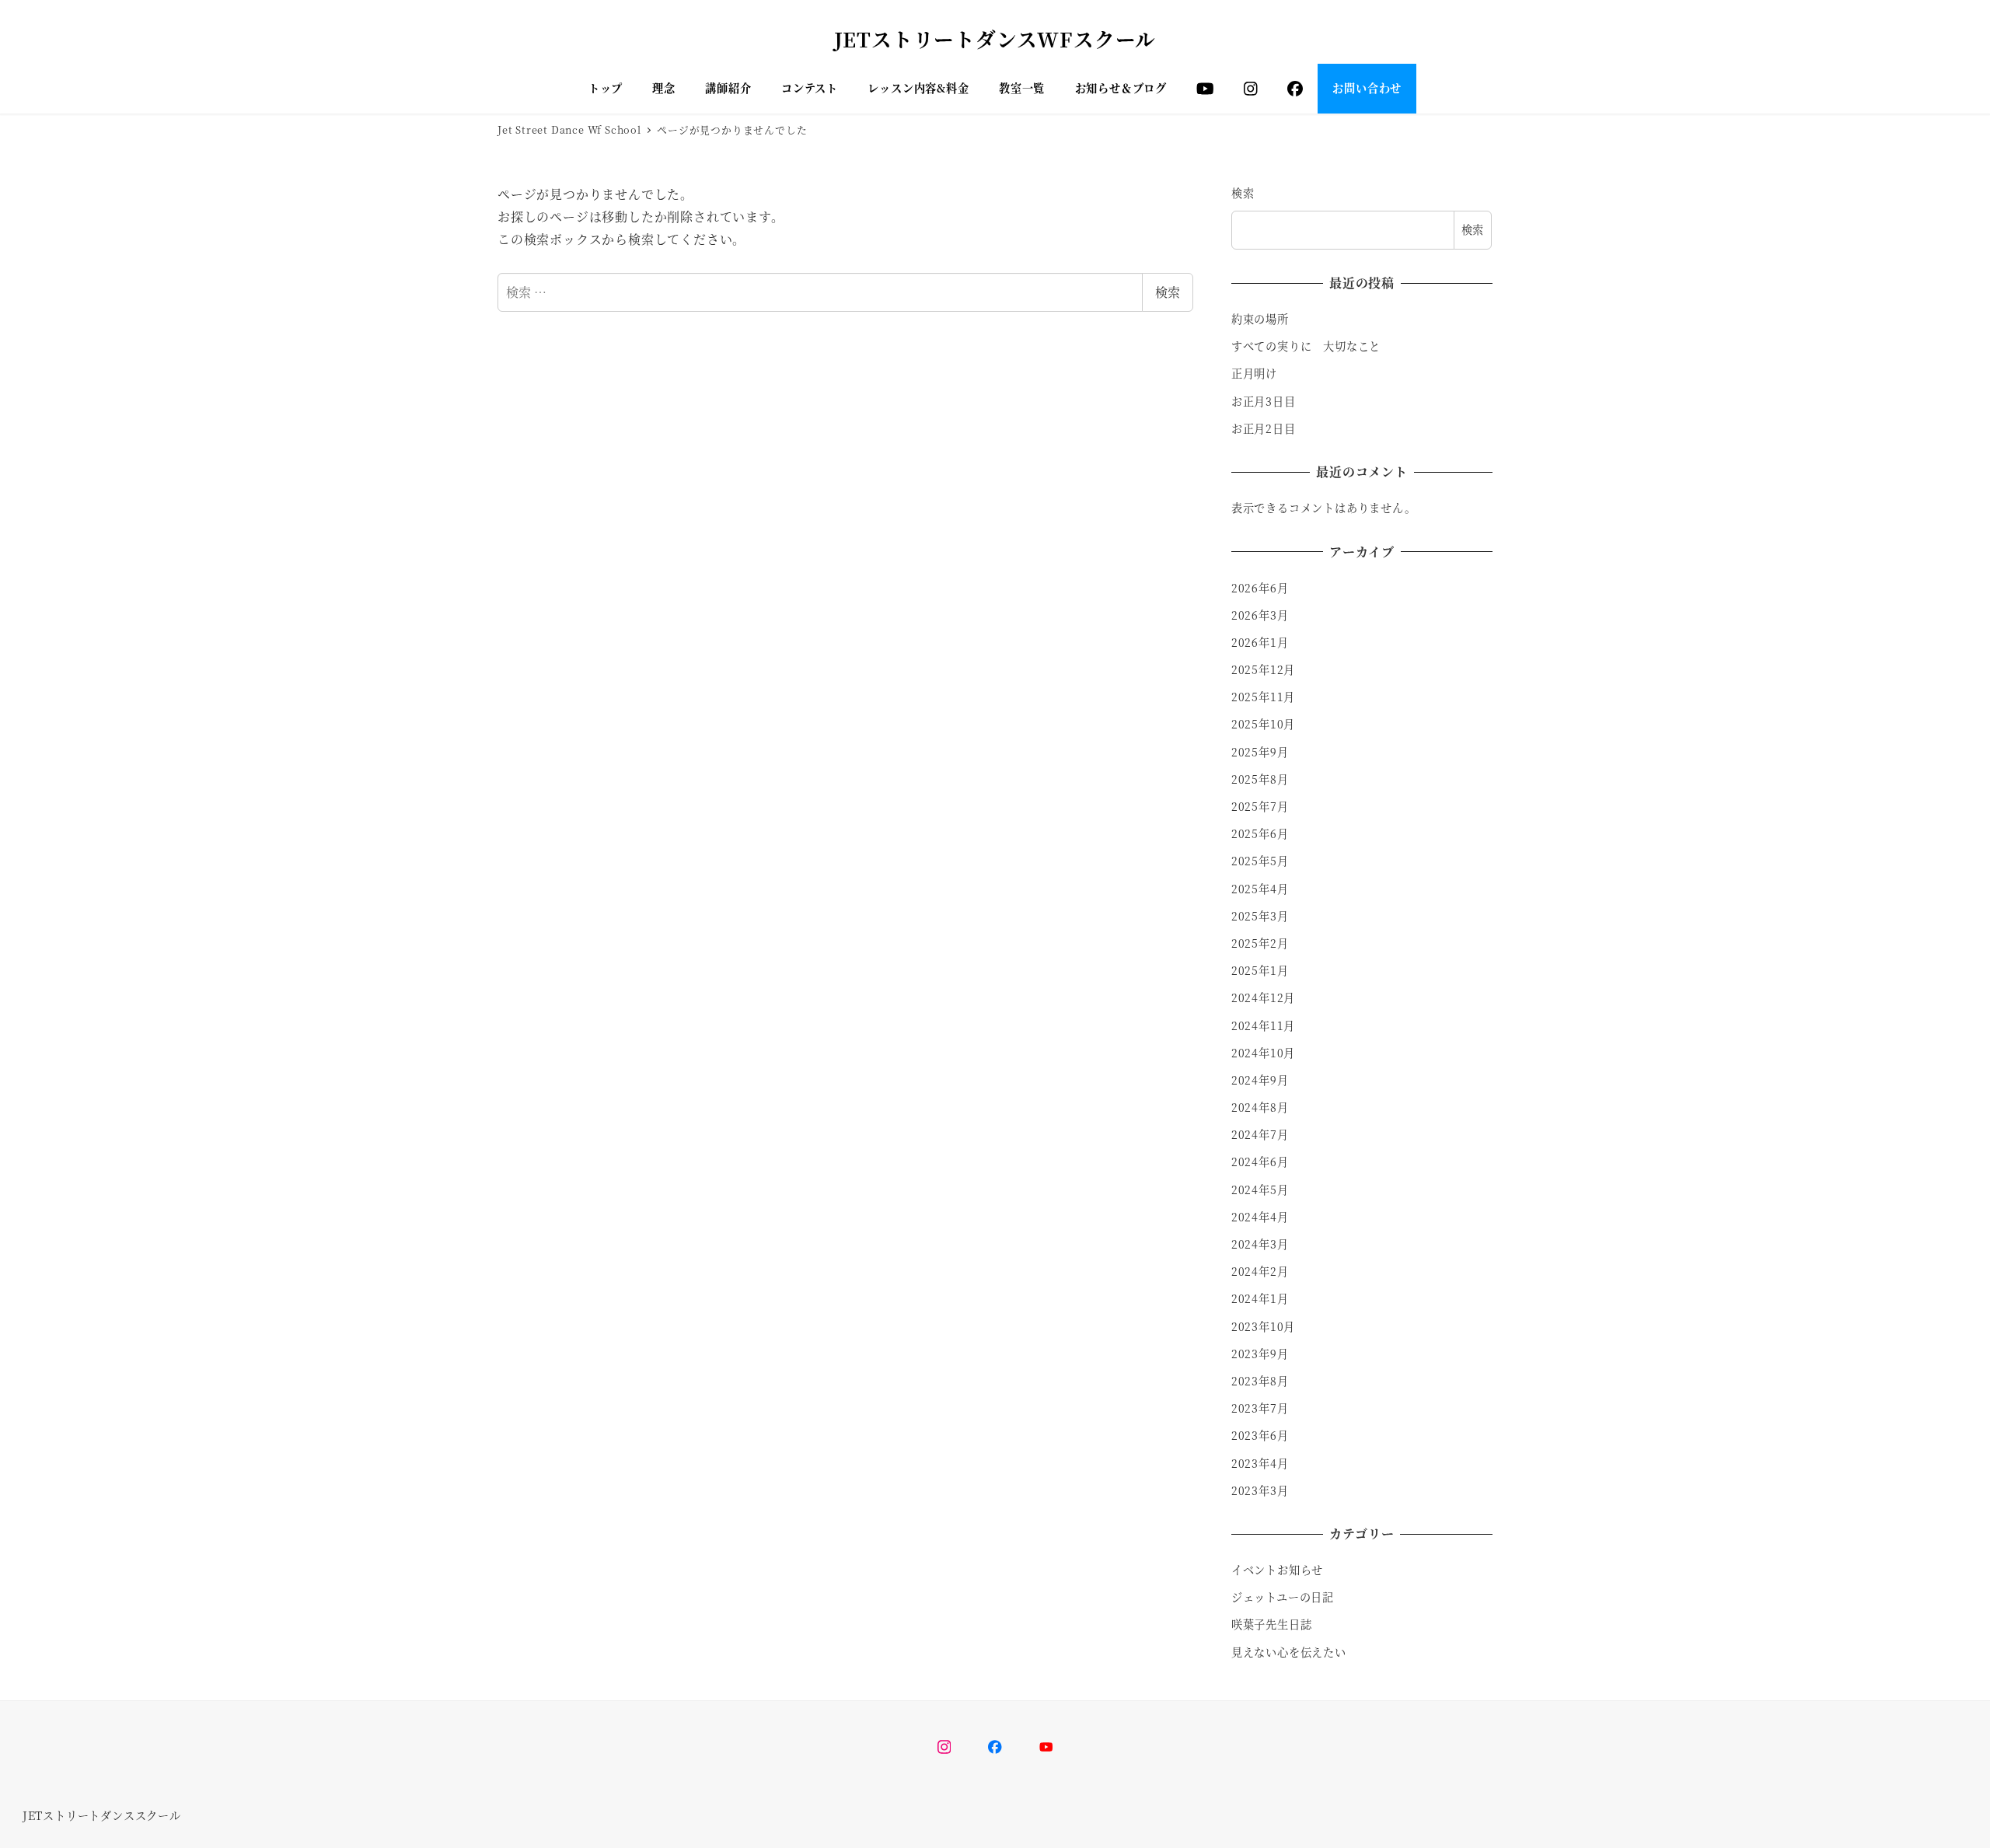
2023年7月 (1260, 1408)
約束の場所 (1260, 319)
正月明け (1254, 373)
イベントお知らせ (1277, 1570)
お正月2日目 (1264, 428)
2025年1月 (1260, 970)
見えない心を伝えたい (1289, 1652)
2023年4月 (1260, 1463)
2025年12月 (1263, 669)
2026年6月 (1260, 588)
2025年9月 (1260, 752)
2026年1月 (1260, 642)
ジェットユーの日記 (1283, 1597)
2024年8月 (1260, 1107)
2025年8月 (1260, 779)
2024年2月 (1260, 1271)
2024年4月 (1260, 1217)
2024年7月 (1260, 1134)
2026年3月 (1260, 615)
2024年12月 (1263, 997)
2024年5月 (1260, 1189)
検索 (1168, 292)
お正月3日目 (1264, 401)
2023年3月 (1260, 1490)
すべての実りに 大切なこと (1306, 346)
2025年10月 (1263, 724)
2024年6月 (1260, 1162)
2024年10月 (1263, 1053)
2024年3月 (1260, 1244)
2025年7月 (1260, 806)
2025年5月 (1260, 861)
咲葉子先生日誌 (1272, 1624)
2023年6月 (1260, 1435)
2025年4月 (1260, 889)
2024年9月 (1260, 1080)
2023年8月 (1260, 1381)
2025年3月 (1260, 916)
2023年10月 (1263, 1326)
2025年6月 (1260, 833)
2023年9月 (1260, 1354)
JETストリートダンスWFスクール (995, 39)
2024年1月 (1260, 1298)
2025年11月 (1263, 697)
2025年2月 (1260, 943)
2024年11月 (1263, 1025)
